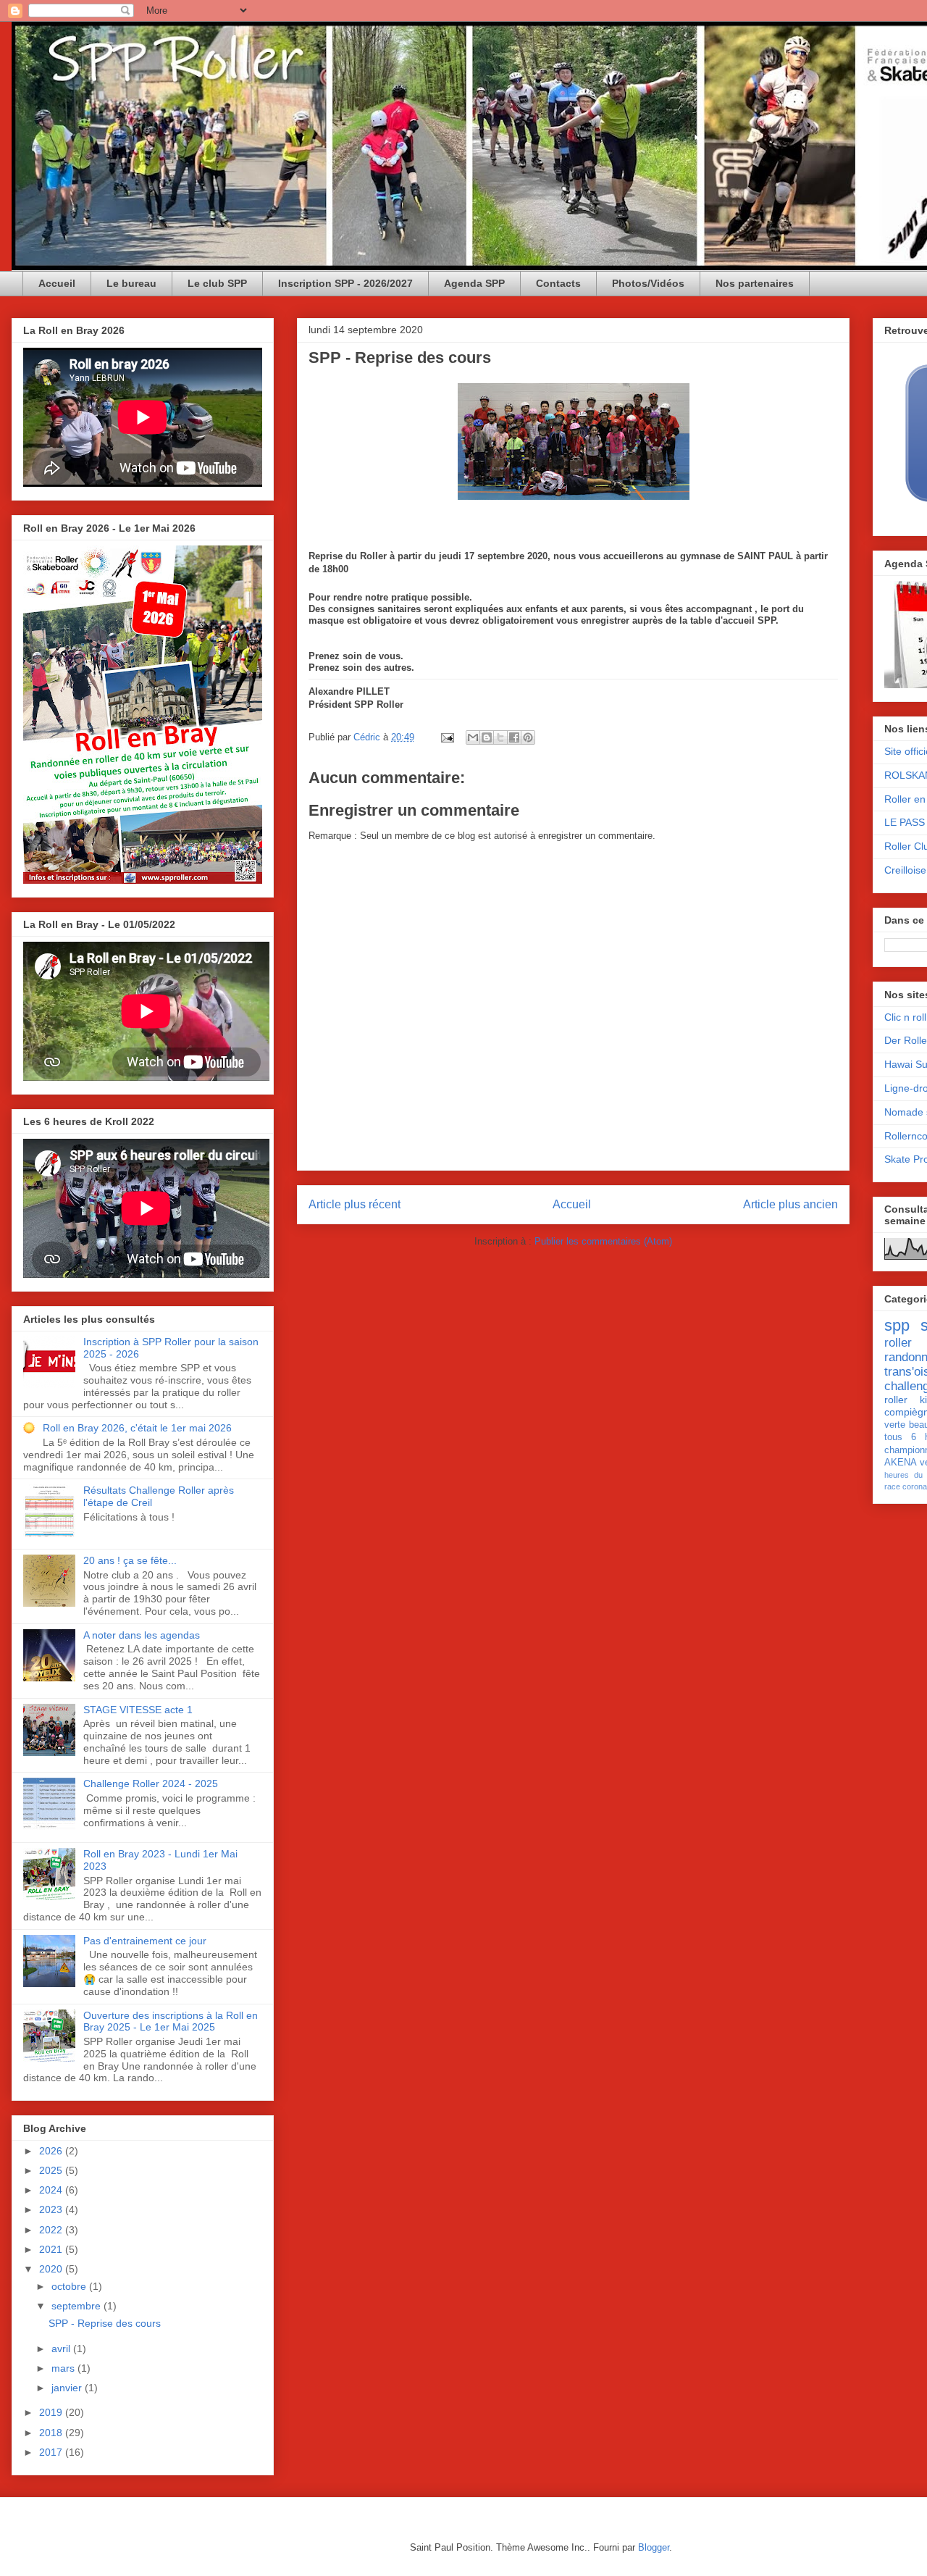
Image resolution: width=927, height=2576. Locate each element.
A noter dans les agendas (142, 1635)
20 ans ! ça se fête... (130, 1560)
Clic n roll (905, 1017)
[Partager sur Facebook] (514, 737)
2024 (52, 2190)
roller (898, 1343)
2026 (52, 2151)
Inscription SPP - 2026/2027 (345, 283)
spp (897, 1325)
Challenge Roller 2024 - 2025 (151, 1783)
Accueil (57, 283)
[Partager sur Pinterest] (528, 737)
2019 (52, 2412)
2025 (52, 2170)
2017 (52, 2452)
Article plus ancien (790, 1204)
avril (62, 2349)
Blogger (654, 2547)
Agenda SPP (474, 283)
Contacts (558, 283)
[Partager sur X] (500, 737)
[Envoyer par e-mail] (473, 737)
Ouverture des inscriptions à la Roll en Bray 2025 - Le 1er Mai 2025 (171, 2021)
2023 (52, 2209)
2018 (52, 2433)
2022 (52, 2230)
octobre (70, 2286)
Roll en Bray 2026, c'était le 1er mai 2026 (137, 1428)
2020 (52, 2269)
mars (64, 2368)
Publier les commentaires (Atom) (603, 1241)
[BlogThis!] (487, 737)
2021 (52, 2249)
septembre (77, 2306)
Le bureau (131, 283)
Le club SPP (217, 283)
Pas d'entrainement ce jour (145, 1941)
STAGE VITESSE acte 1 (138, 1710)
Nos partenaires (755, 283)
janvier (68, 2388)
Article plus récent (355, 1204)
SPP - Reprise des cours (105, 2323)
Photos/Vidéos (648, 283)
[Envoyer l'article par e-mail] (446, 737)
